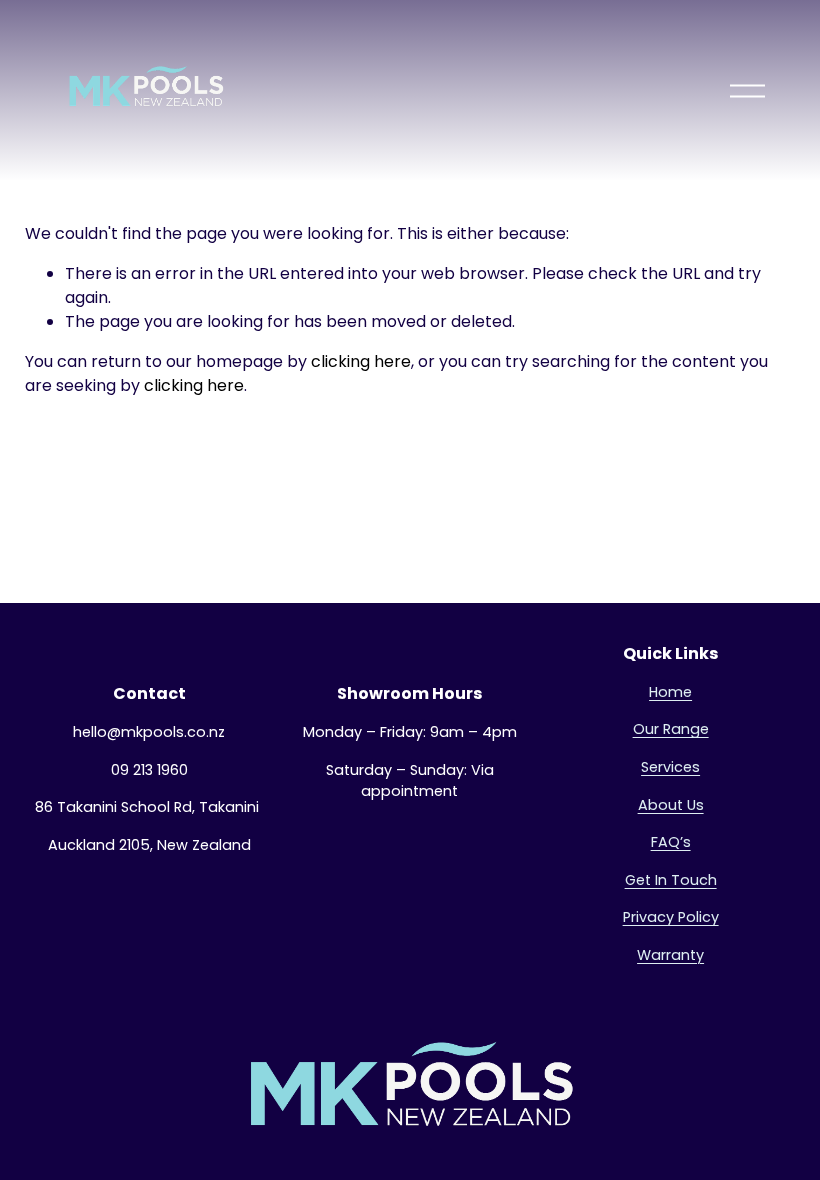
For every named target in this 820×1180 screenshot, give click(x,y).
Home (670, 692)
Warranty (670, 955)
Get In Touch (671, 880)
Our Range (671, 729)
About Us (671, 805)
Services (670, 767)
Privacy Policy (671, 917)
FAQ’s (671, 842)
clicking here (361, 361)
